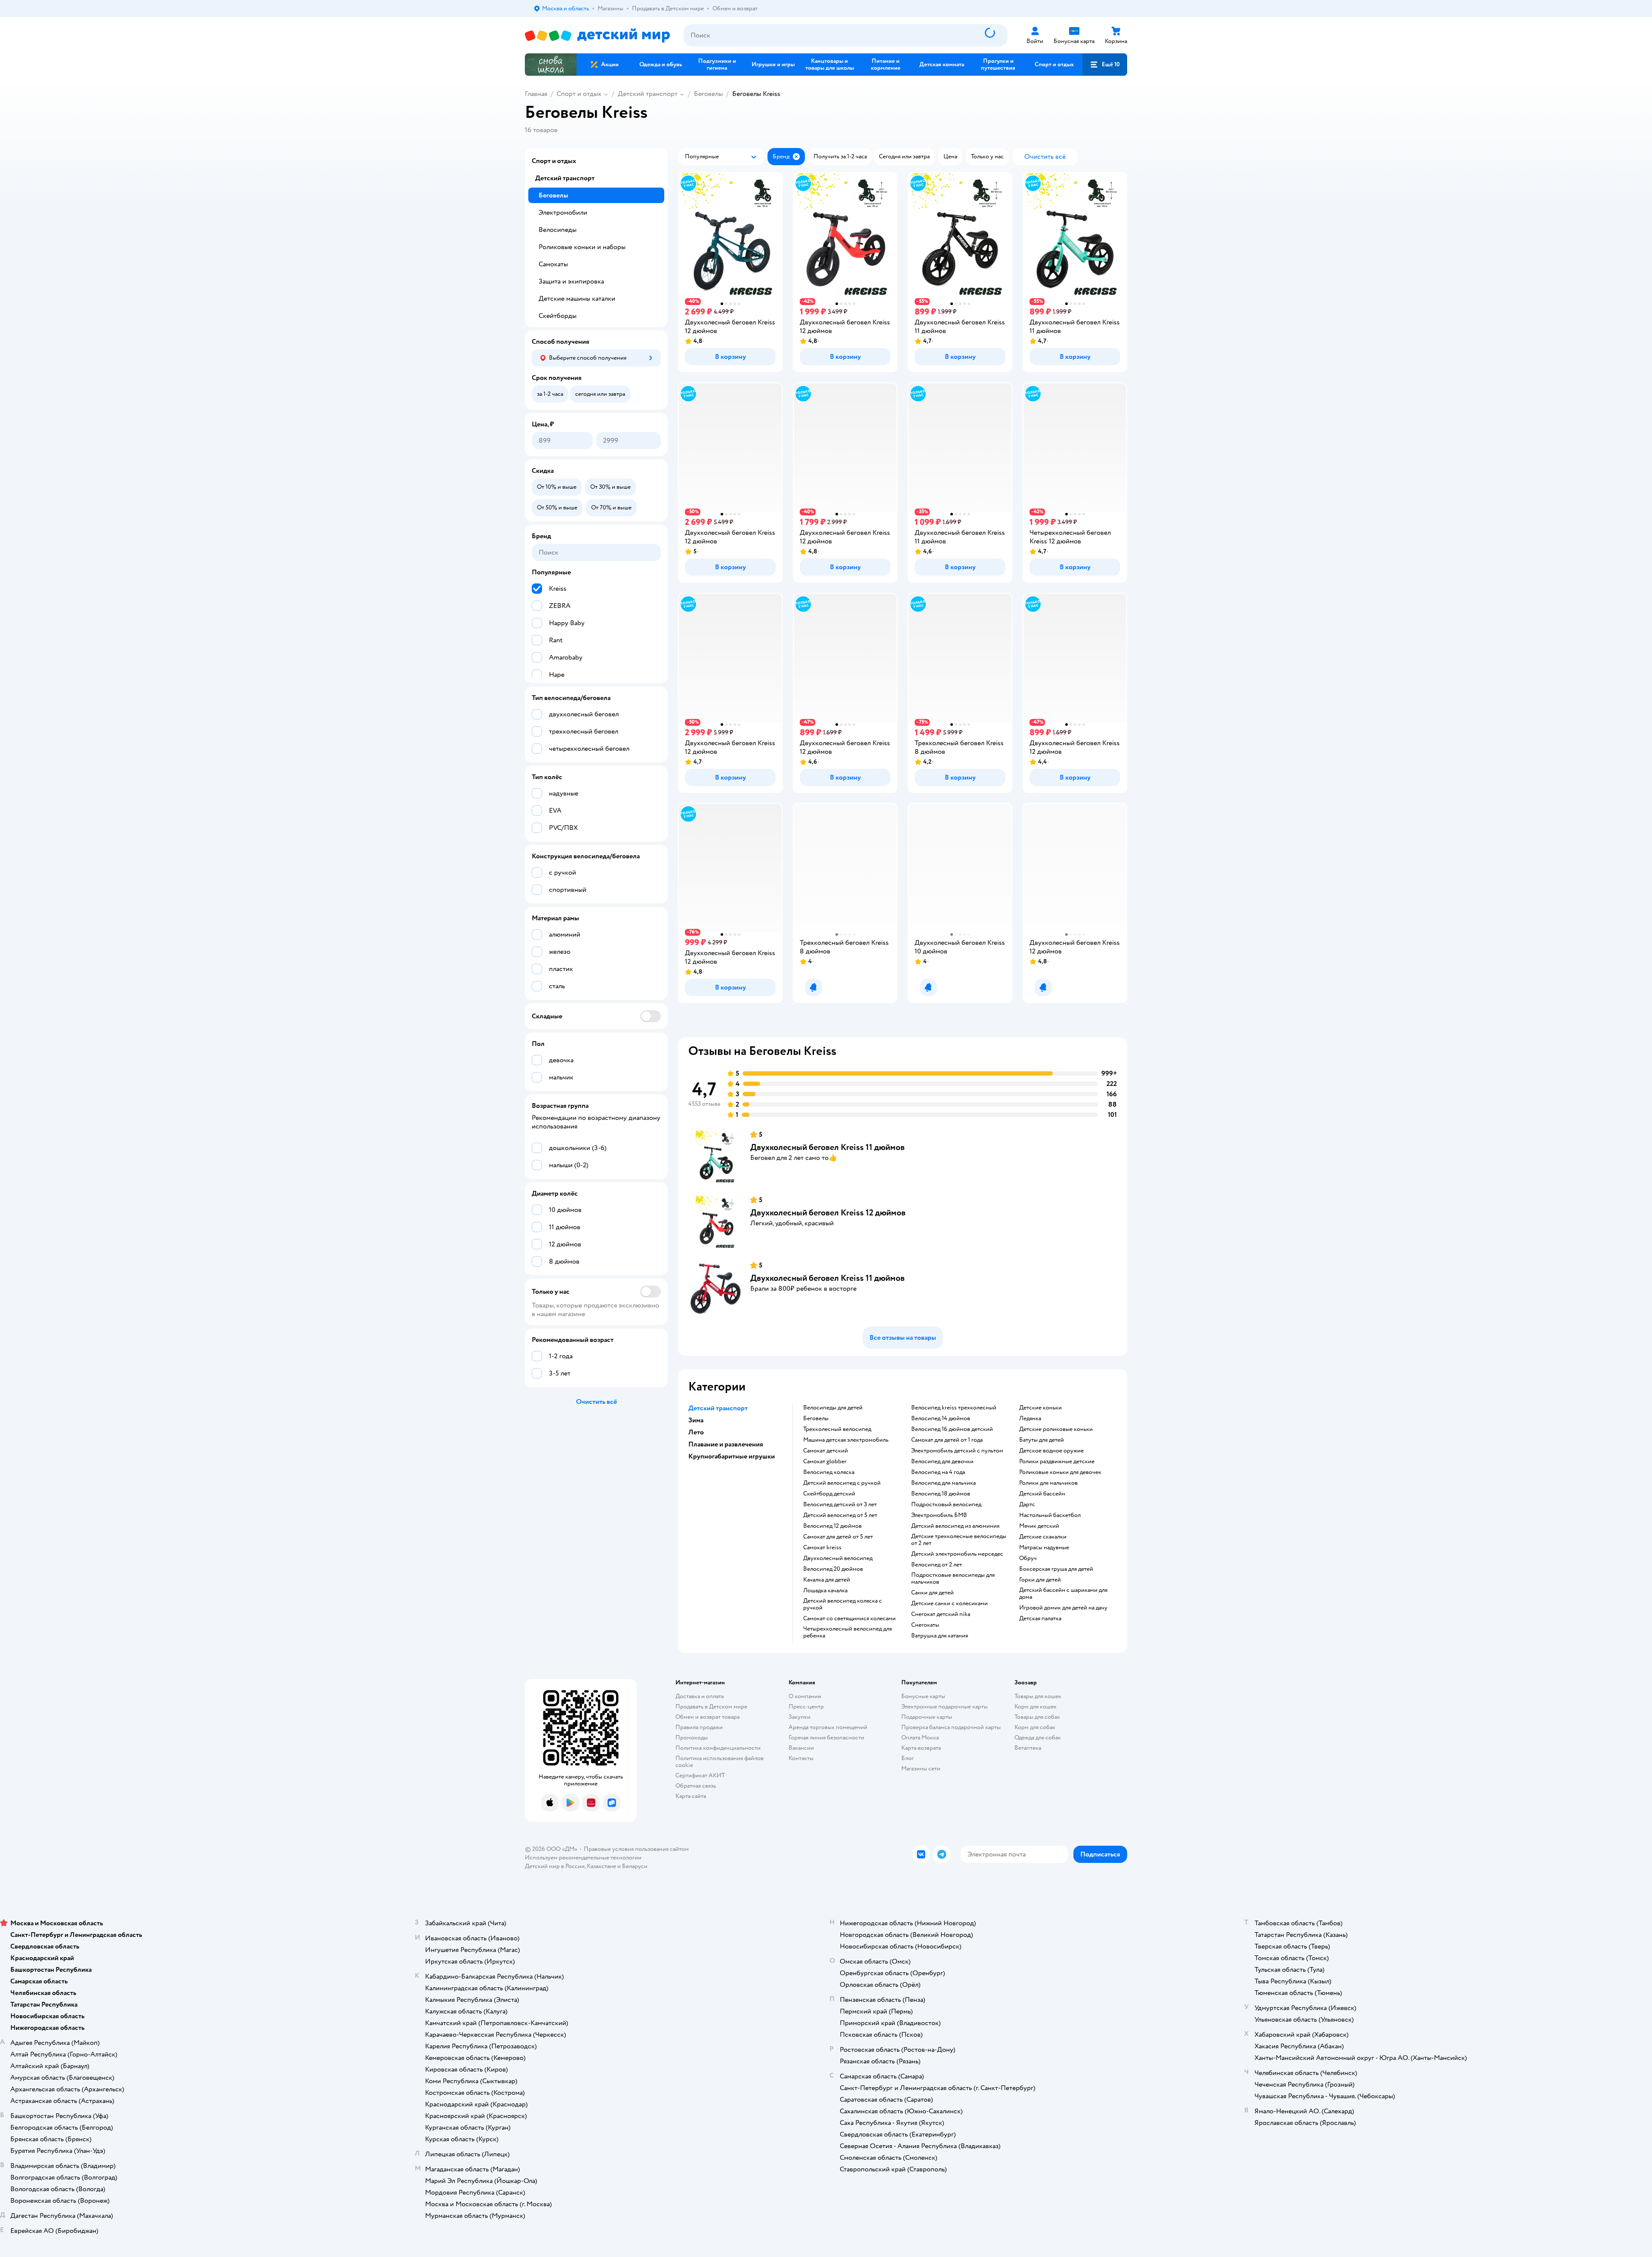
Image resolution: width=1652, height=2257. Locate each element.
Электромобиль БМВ (939, 1515)
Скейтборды (558, 316)
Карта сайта (691, 1796)
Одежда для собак (1038, 1737)
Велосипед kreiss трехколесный (954, 1408)
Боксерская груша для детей (1056, 1569)
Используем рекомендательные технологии (583, 1858)
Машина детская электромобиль (846, 1440)
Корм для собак (1035, 1727)
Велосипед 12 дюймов (832, 1526)
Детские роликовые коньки (1056, 1429)
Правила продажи (699, 1727)
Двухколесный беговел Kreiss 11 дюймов (828, 1147)
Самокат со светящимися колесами (849, 1619)
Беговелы (708, 94)
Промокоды (692, 1737)
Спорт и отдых (579, 94)
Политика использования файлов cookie (720, 1762)
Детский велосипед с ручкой (842, 1483)
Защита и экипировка (571, 281)
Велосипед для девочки (942, 1461)
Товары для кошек (1038, 1696)
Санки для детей (932, 1593)
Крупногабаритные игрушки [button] (732, 1456)
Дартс (1027, 1505)
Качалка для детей (827, 1580)
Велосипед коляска (829, 1472)
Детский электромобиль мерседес (957, 1554)
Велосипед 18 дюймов (941, 1494)
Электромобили (563, 213)
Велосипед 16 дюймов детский (952, 1429)
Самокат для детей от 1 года (947, 1440)
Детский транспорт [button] (718, 1408)
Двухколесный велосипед (838, 1558)
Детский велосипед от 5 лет (840, 1515)
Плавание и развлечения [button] (726, 1444)
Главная (536, 94)
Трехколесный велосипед (837, 1429)
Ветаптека (1028, 1748)
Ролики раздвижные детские (1057, 1461)
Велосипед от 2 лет (937, 1565)
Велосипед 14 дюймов (941, 1418)
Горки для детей (1040, 1580)
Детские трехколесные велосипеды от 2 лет (959, 1540)
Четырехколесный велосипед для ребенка (848, 1632)
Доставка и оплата (700, 1696)
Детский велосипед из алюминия (955, 1526)
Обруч (1028, 1558)
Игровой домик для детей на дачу (1063, 1608)
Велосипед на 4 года (938, 1472)
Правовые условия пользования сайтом (636, 1849)
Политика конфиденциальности (718, 1748)
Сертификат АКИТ (700, 1775)
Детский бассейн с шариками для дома (1063, 1594)
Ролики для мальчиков (1048, 1483)
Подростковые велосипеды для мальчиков (953, 1579)
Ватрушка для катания (940, 1636)
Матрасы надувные (1044, 1548)
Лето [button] (696, 1432)
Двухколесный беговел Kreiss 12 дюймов (828, 1213)
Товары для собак (1037, 1717)
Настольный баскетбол (1050, 1515)
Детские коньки (1040, 1408)
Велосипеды (558, 230)
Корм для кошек (1036, 1707)
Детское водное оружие (1051, 1451)
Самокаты (553, 264)
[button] (1105, 65)
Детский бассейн (1042, 1494)
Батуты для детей (1042, 1440)
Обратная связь (696, 1786)
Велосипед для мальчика (943, 1483)
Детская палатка (1040, 1619)
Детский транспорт (648, 94)
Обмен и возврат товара (707, 1717)
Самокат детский (826, 1451)
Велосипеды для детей (833, 1408)
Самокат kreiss (822, 1548)
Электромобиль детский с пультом (957, 1451)
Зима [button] (696, 1420)
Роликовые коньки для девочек (1060, 1472)
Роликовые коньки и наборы (582, 247)
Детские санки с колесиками (949, 1603)
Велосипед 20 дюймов (833, 1569)
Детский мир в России (555, 1866)
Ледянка (1030, 1418)
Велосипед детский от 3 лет (840, 1505)
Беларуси (635, 1866)
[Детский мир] (597, 35)
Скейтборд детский (829, 1494)
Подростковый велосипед (946, 1505)
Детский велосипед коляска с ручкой (843, 1604)
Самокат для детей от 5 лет (838, 1537)
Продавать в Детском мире (711, 1707)
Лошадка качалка (825, 1591)
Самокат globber (825, 1461)
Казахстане (601, 1866)
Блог (908, 1758)
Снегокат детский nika (941, 1614)
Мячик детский (1039, 1526)
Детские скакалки (1043, 1537)
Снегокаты (925, 1625)
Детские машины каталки (577, 299)
